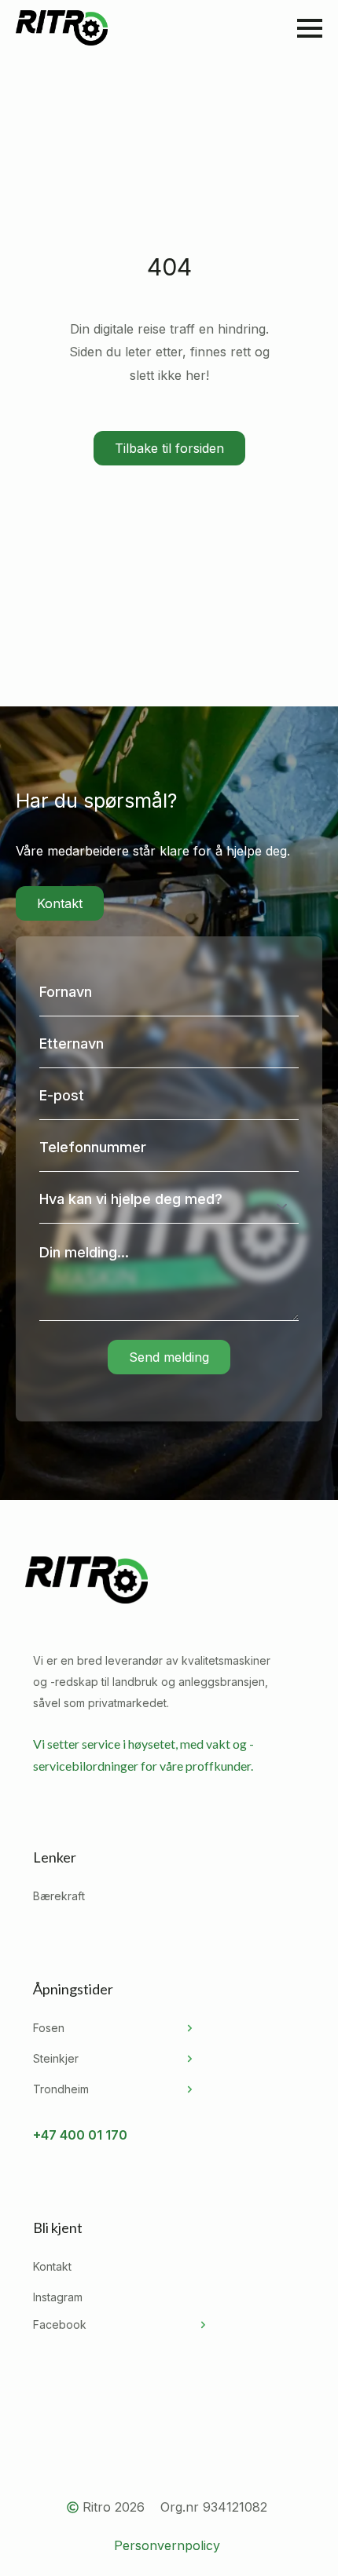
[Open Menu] (310, 28)
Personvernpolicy (167, 2545)
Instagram (58, 2297)
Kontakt (52, 2266)
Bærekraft (59, 1896)
